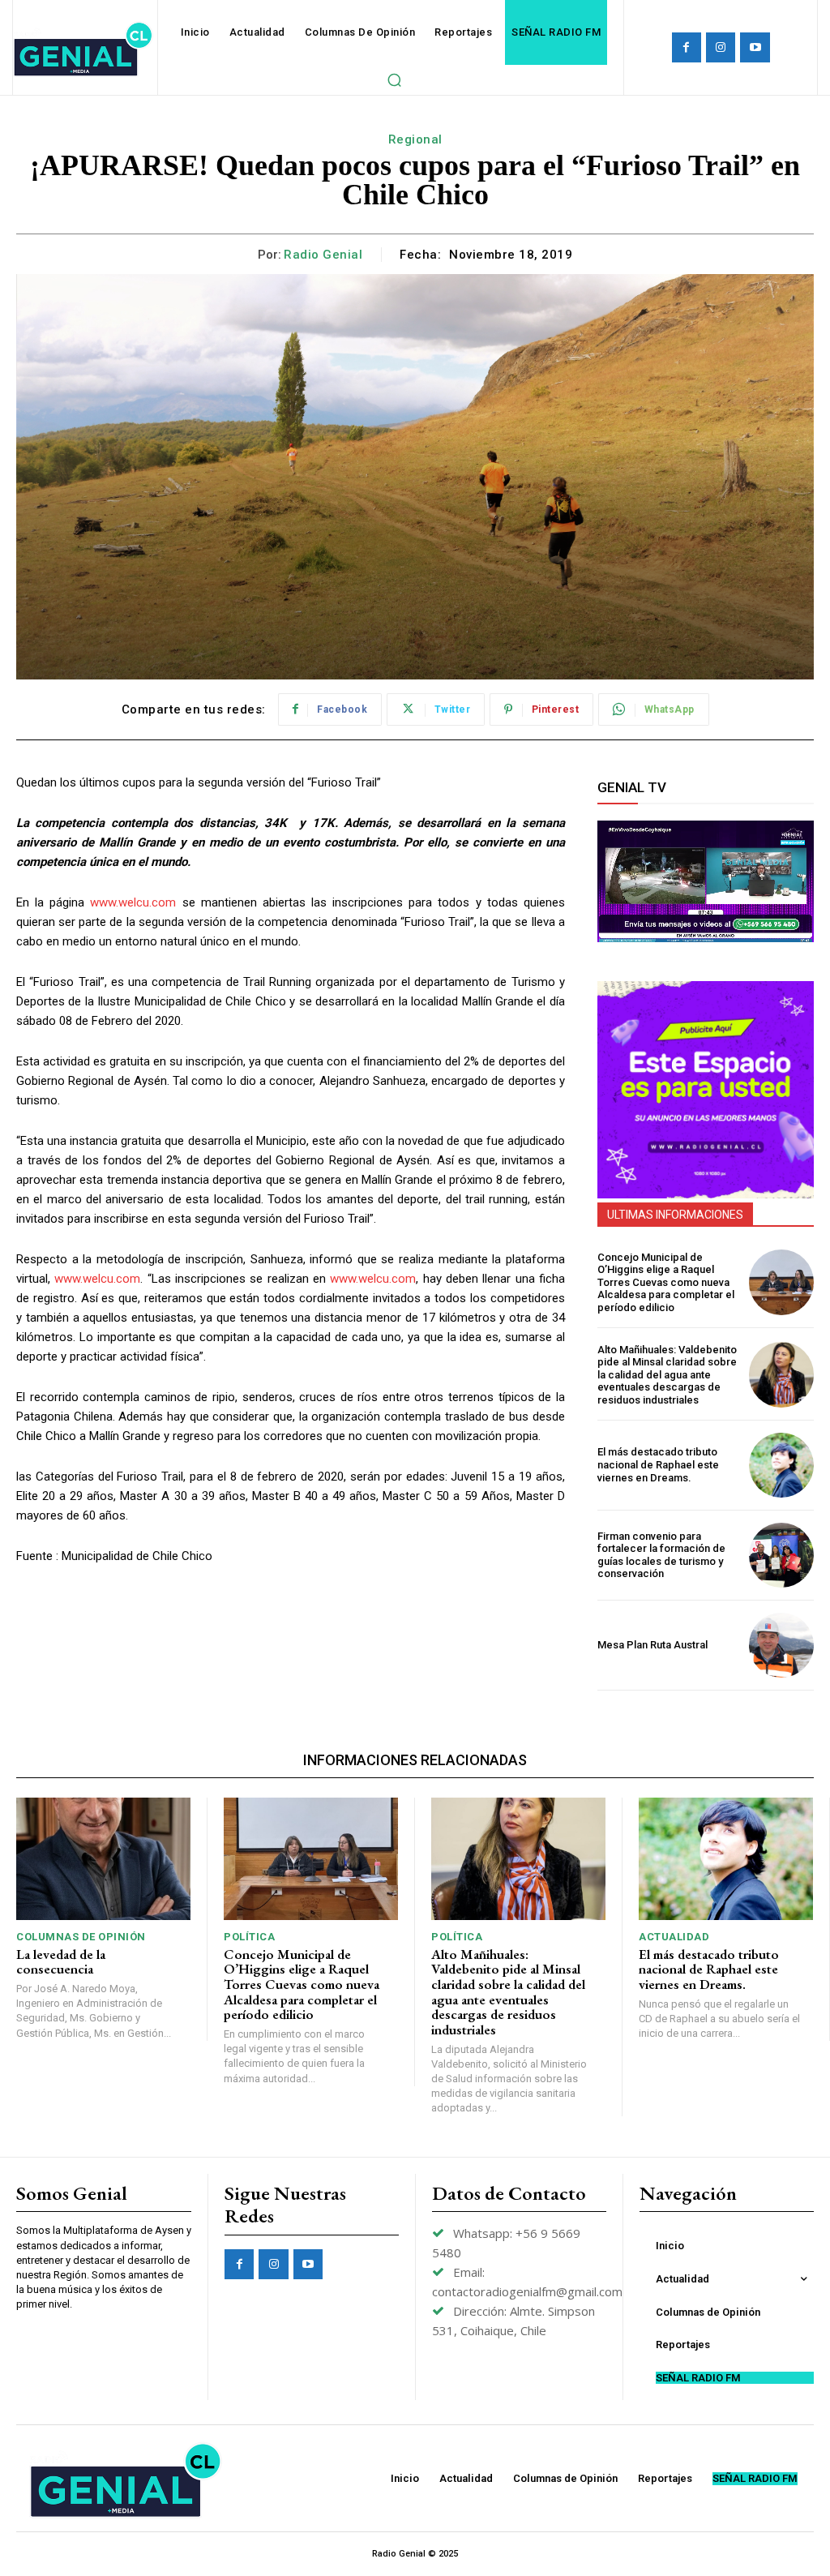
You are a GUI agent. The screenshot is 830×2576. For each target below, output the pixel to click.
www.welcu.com (133, 902)
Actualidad (674, 1937)
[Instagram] (721, 47)
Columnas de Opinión (81, 1937)
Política (249, 1937)
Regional (415, 139)
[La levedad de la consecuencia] (103, 1859)
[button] (394, 79)
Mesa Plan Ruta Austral (652, 1645)
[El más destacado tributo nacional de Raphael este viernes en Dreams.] (781, 1465)
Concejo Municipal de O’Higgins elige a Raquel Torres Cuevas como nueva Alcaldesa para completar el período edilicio (666, 1282)
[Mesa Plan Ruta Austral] (781, 1645)
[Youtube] (755, 47)
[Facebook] (687, 47)
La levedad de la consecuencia (61, 1962)
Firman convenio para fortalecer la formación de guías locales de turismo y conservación (661, 1555)
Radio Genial (323, 255)
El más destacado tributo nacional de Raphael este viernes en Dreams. (658, 1464)
